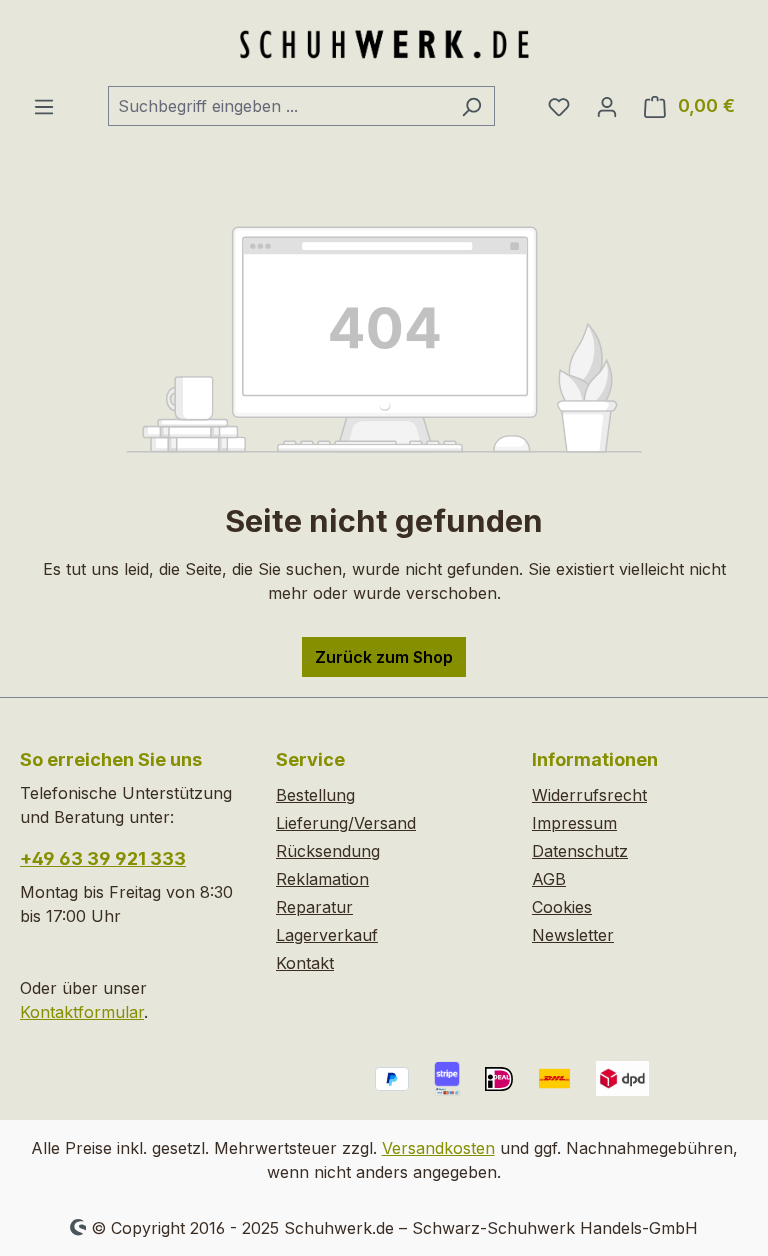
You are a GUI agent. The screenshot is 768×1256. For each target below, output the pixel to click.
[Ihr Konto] (607, 106)
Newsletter (573, 935)
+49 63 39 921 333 (103, 858)
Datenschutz (580, 851)
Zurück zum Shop (384, 657)
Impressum (574, 823)
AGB (549, 879)
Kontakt (305, 963)
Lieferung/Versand (346, 823)
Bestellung (315, 795)
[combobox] (278, 106)
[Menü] (44, 106)
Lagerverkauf (327, 935)
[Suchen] (471, 106)
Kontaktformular (82, 1012)
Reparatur (314, 907)
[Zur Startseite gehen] (384, 43)
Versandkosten (438, 1148)
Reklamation (322, 879)
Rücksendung (328, 851)
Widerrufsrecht (589, 795)
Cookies (562, 907)
